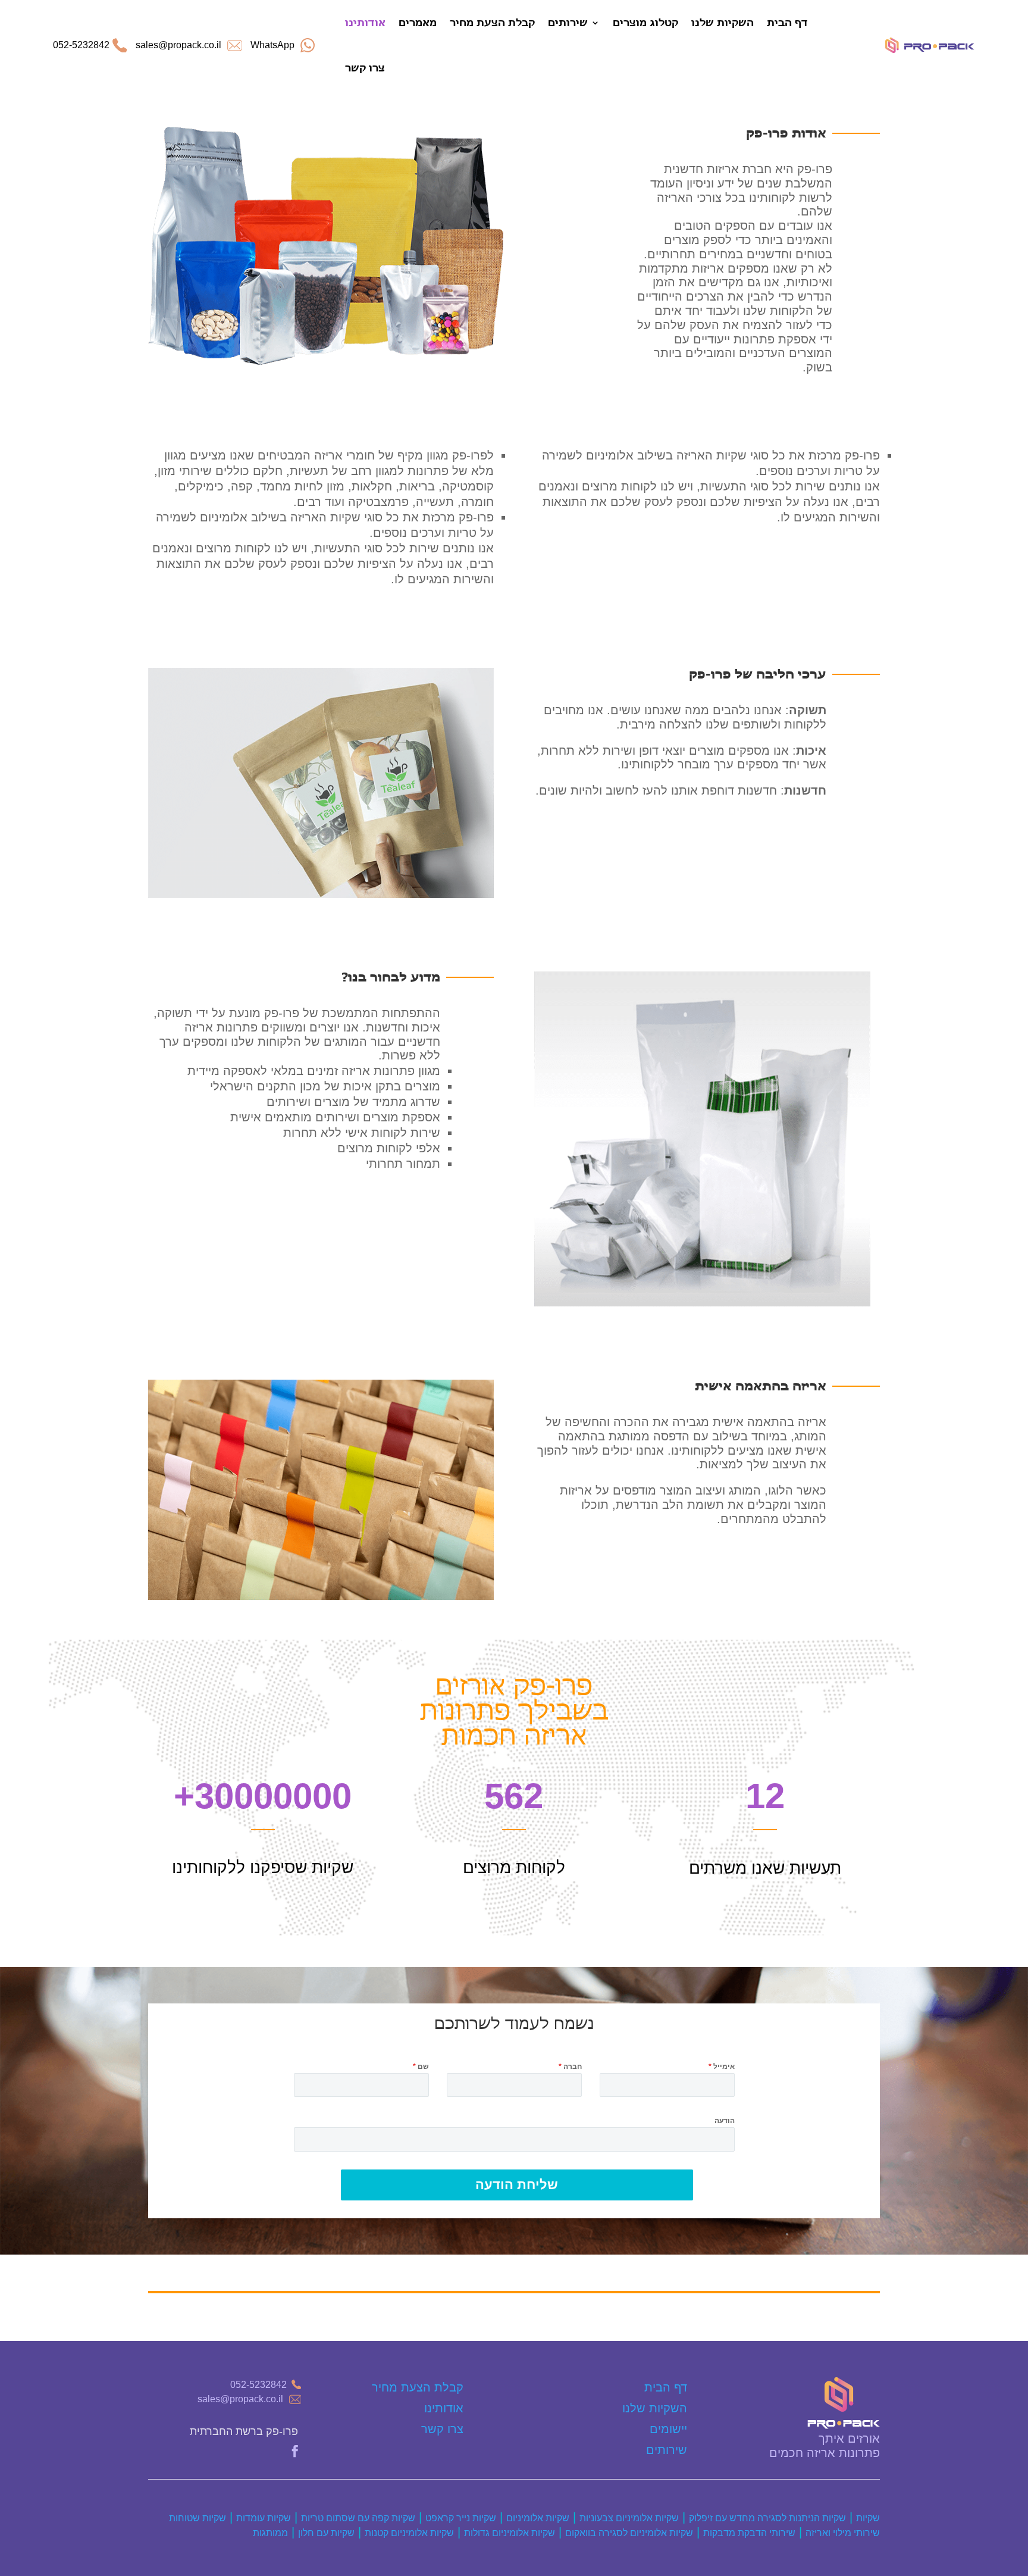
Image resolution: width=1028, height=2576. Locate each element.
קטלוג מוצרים (645, 22)
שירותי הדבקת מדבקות (749, 2533)
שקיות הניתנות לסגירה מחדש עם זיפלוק (767, 2518)
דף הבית (787, 22)
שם (421, 2067)
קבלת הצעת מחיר (492, 22)
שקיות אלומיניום (538, 2518)
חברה (570, 2067)
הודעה (725, 2121)
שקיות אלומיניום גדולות (510, 2533)
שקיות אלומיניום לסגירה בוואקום (629, 2533)
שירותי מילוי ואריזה (843, 2533)
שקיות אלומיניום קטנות (409, 2533)
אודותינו (365, 22)
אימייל (722, 2067)
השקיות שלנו (723, 22)
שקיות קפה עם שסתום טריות (358, 2518)
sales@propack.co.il (240, 2399)
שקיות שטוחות (198, 2518)
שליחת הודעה (517, 2185)
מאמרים (418, 22)
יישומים (668, 2429)
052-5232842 (81, 45)
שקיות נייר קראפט (461, 2518)
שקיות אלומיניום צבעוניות (629, 2518)
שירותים (568, 22)
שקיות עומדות (264, 2518)
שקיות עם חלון (326, 2533)
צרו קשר (365, 68)
